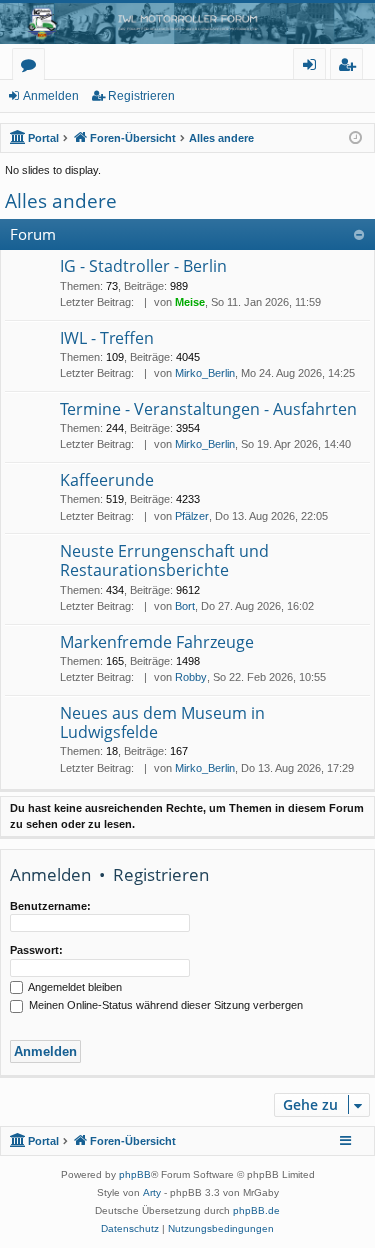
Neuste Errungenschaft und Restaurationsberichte (164, 560)
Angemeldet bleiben (74, 987)
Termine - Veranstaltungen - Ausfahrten (208, 409)
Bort (185, 606)
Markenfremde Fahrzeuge (157, 642)
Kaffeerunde (107, 480)
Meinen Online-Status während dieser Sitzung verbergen (164, 1005)
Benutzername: (50, 906)
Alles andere (61, 201)
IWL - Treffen (107, 338)
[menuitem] (130, 1229)
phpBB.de (256, 1210)
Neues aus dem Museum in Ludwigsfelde (162, 722)
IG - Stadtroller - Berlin (143, 266)
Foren (32, 67)
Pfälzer (192, 516)
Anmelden (51, 96)
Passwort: (36, 950)
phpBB (135, 1174)
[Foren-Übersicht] (187, 23)
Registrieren (141, 96)
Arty (152, 1192)
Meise (190, 302)
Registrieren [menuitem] (350, 67)
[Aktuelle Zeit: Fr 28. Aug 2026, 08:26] (355, 138)
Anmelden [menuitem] (313, 67)
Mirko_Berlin (205, 373)
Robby (191, 677)
